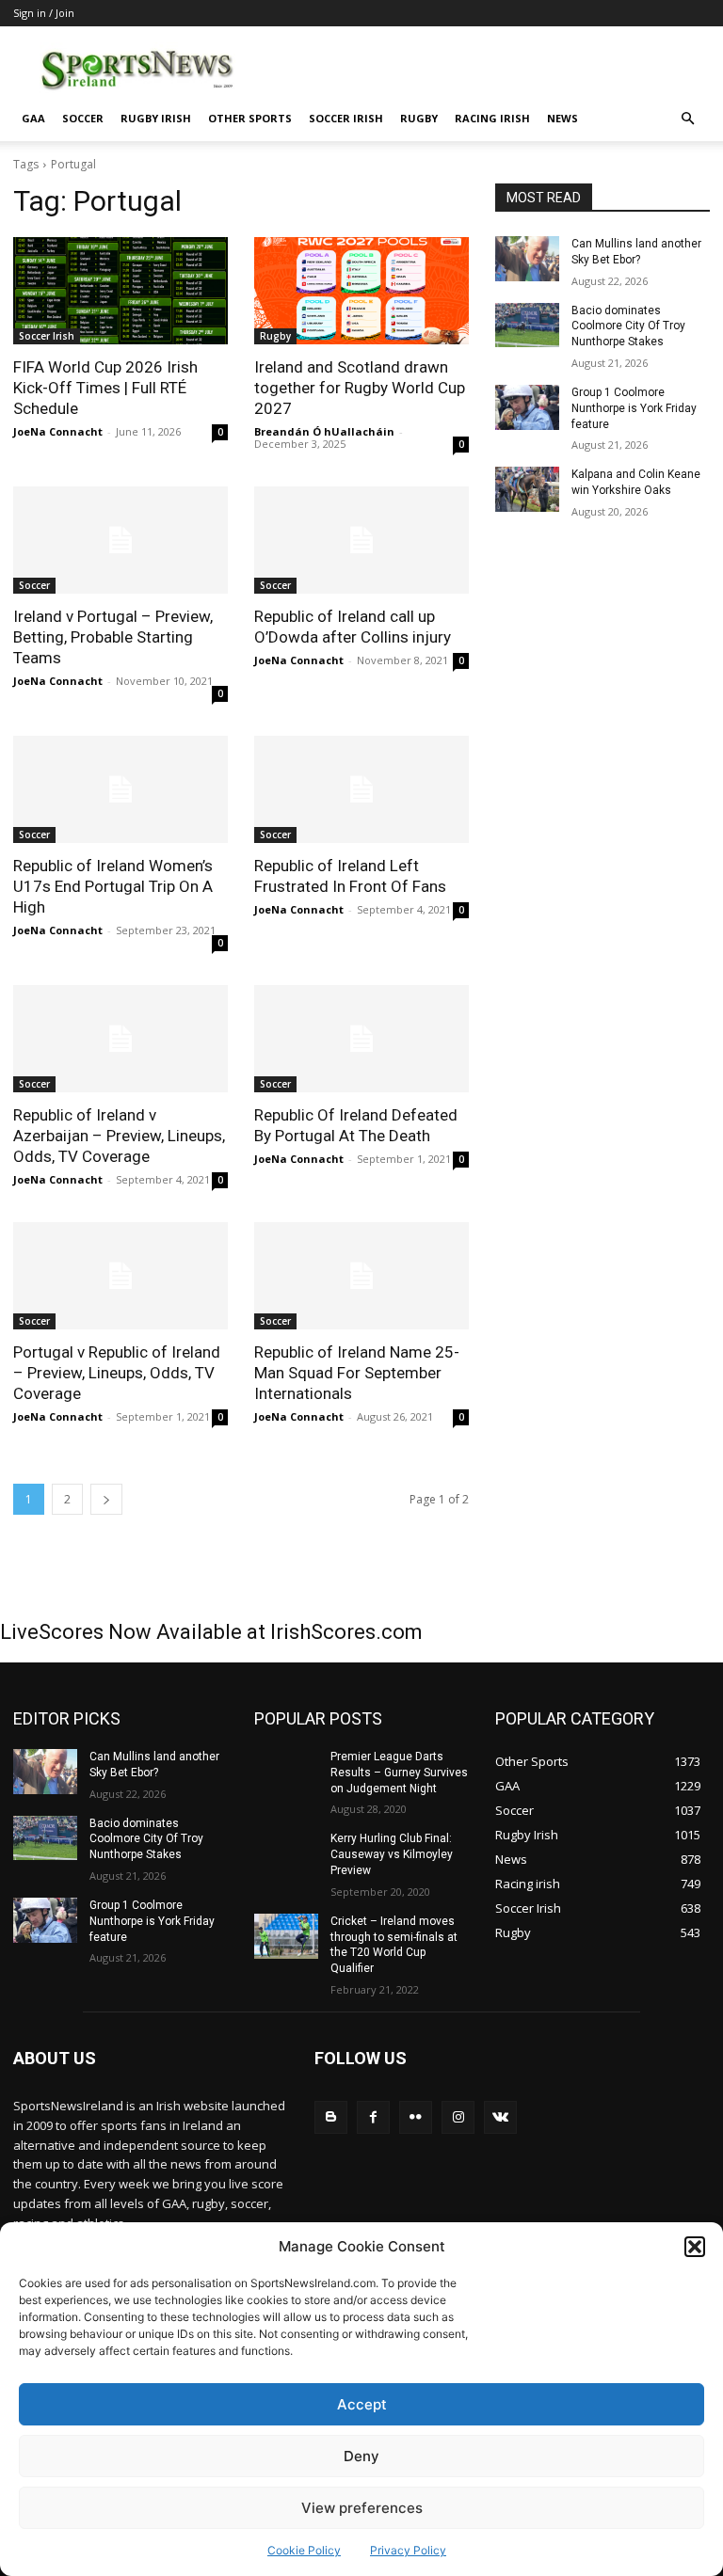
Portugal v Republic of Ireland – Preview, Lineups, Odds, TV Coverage (117, 1373)
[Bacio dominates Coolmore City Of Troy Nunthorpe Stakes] (527, 326)
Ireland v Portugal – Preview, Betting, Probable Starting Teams (113, 637)
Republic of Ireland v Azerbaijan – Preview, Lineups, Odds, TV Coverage (119, 1136)
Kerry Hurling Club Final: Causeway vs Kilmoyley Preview (392, 1854)
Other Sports (250, 118)
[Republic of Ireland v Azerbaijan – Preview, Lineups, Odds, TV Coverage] (120, 1039)
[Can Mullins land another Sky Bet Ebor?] (527, 259)
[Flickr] (416, 2117)
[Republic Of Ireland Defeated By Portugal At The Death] (361, 1039)
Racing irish (492, 118)
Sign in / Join (44, 13)
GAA (33, 118)
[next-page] (106, 1499)
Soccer (83, 118)
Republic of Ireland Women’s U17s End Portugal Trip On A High (113, 886)
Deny (361, 2456)
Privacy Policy (408, 2550)
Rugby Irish (156, 118)
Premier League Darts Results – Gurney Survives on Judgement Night (399, 1773)
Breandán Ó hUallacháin (324, 431)
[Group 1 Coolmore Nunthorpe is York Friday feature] (527, 407)
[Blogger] (331, 2117)
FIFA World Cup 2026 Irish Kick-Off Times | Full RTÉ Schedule (105, 388)
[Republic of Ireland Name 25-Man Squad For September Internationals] (361, 1276)
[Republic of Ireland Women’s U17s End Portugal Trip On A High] (120, 789)
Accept (362, 2404)
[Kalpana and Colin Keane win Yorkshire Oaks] (527, 489)
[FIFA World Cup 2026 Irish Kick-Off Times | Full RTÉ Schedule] (120, 291)
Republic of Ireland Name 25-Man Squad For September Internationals (357, 1373)
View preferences (362, 2508)
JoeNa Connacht (58, 431)
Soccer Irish (346, 118)
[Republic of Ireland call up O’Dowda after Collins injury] (361, 540)
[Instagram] (458, 2117)
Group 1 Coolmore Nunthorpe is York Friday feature (634, 408)
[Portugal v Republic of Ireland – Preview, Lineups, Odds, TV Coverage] (120, 1276)
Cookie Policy (304, 2550)
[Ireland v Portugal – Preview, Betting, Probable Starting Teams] (120, 540)
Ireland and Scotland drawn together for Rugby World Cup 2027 (360, 388)
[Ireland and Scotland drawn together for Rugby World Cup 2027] (361, 291)
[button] (695, 2247)
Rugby (419, 118)
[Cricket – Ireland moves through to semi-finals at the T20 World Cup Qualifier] (286, 1936)
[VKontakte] (500, 2117)
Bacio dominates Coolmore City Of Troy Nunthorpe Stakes (628, 326)
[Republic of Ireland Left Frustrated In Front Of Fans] (361, 789)
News (562, 118)
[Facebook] (373, 2117)
